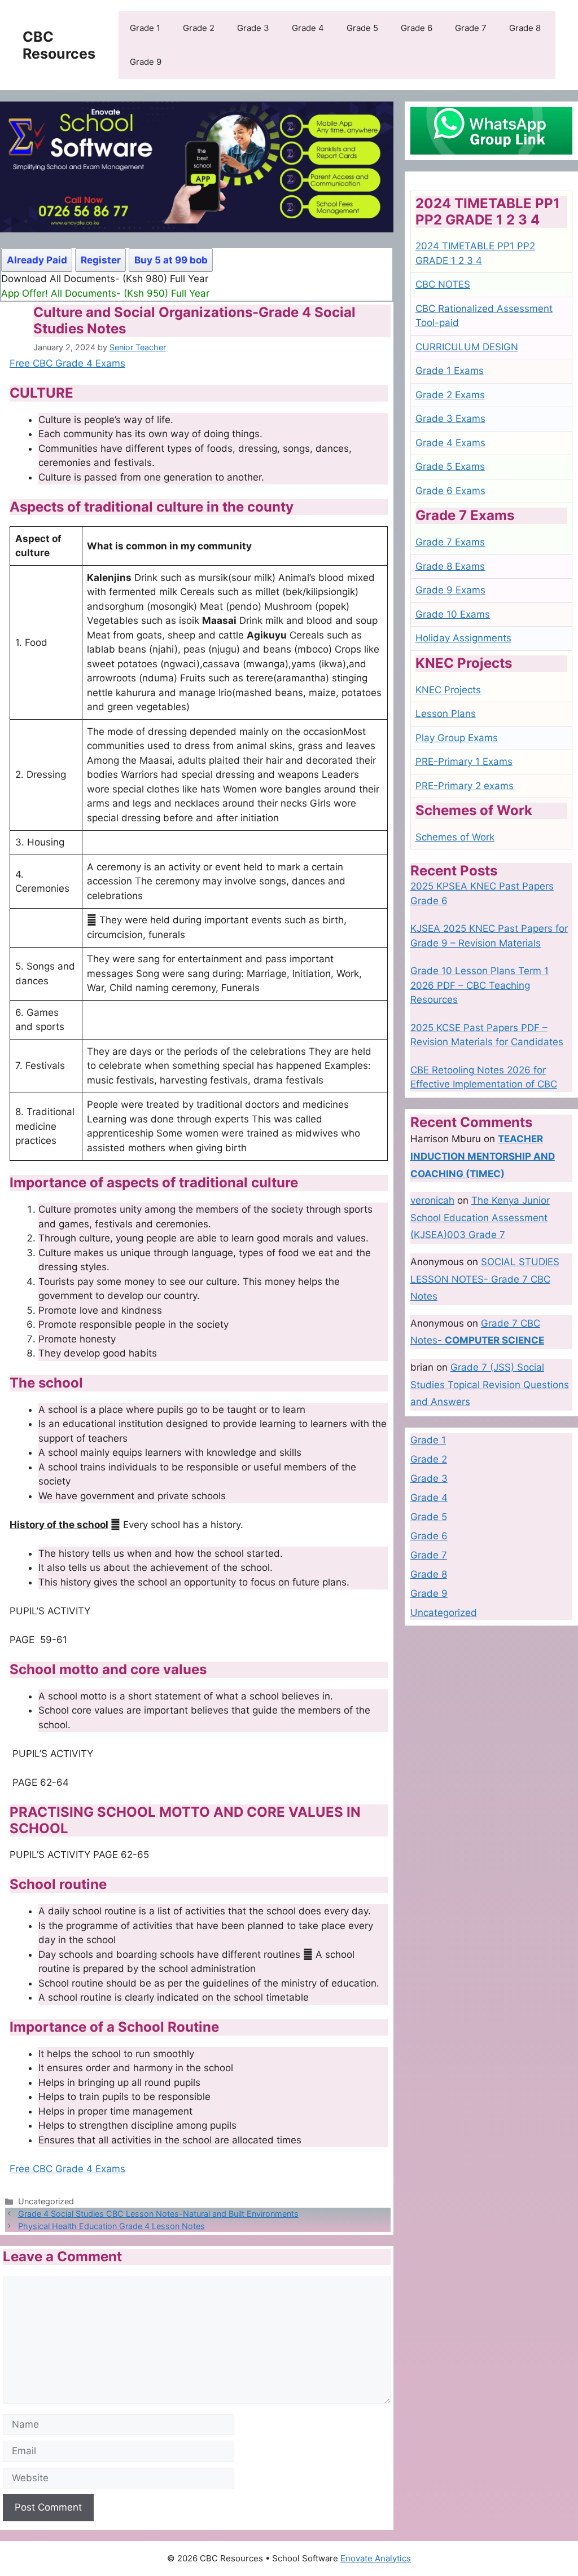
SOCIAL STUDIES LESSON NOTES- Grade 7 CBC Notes (485, 1279)
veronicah (432, 1200)
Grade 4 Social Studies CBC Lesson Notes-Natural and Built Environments (158, 2214)
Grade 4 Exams (450, 443)
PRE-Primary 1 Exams (464, 761)
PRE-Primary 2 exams (465, 786)
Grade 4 (308, 28)
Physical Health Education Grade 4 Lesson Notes (111, 2226)
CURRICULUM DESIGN (467, 347)
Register (101, 260)
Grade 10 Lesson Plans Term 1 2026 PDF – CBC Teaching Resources (480, 985)
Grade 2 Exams (450, 395)
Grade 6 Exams (450, 491)
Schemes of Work (455, 837)
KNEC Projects (448, 690)
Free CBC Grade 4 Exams (67, 363)
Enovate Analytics (376, 2558)
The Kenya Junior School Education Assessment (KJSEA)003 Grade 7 (480, 1217)
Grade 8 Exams (450, 566)
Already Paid (37, 260)
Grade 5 (362, 28)
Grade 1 (145, 28)
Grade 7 (471, 28)
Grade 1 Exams (450, 371)
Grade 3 (253, 28)
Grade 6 (417, 28)
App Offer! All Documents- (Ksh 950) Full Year (105, 293)
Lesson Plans (446, 714)
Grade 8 (525, 28)
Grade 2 (199, 28)
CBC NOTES (443, 284)
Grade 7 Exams (450, 542)
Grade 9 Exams (450, 590)
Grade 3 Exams (450, 419)
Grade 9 (146, 62)
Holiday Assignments (463, 638)
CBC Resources (59, 45)
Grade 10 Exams (453, 614)
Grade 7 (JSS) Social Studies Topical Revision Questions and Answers (490, 1384)
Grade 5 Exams (450, 466)
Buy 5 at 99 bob (171, 260)
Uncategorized (444, 1613)
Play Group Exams (457, 738)
